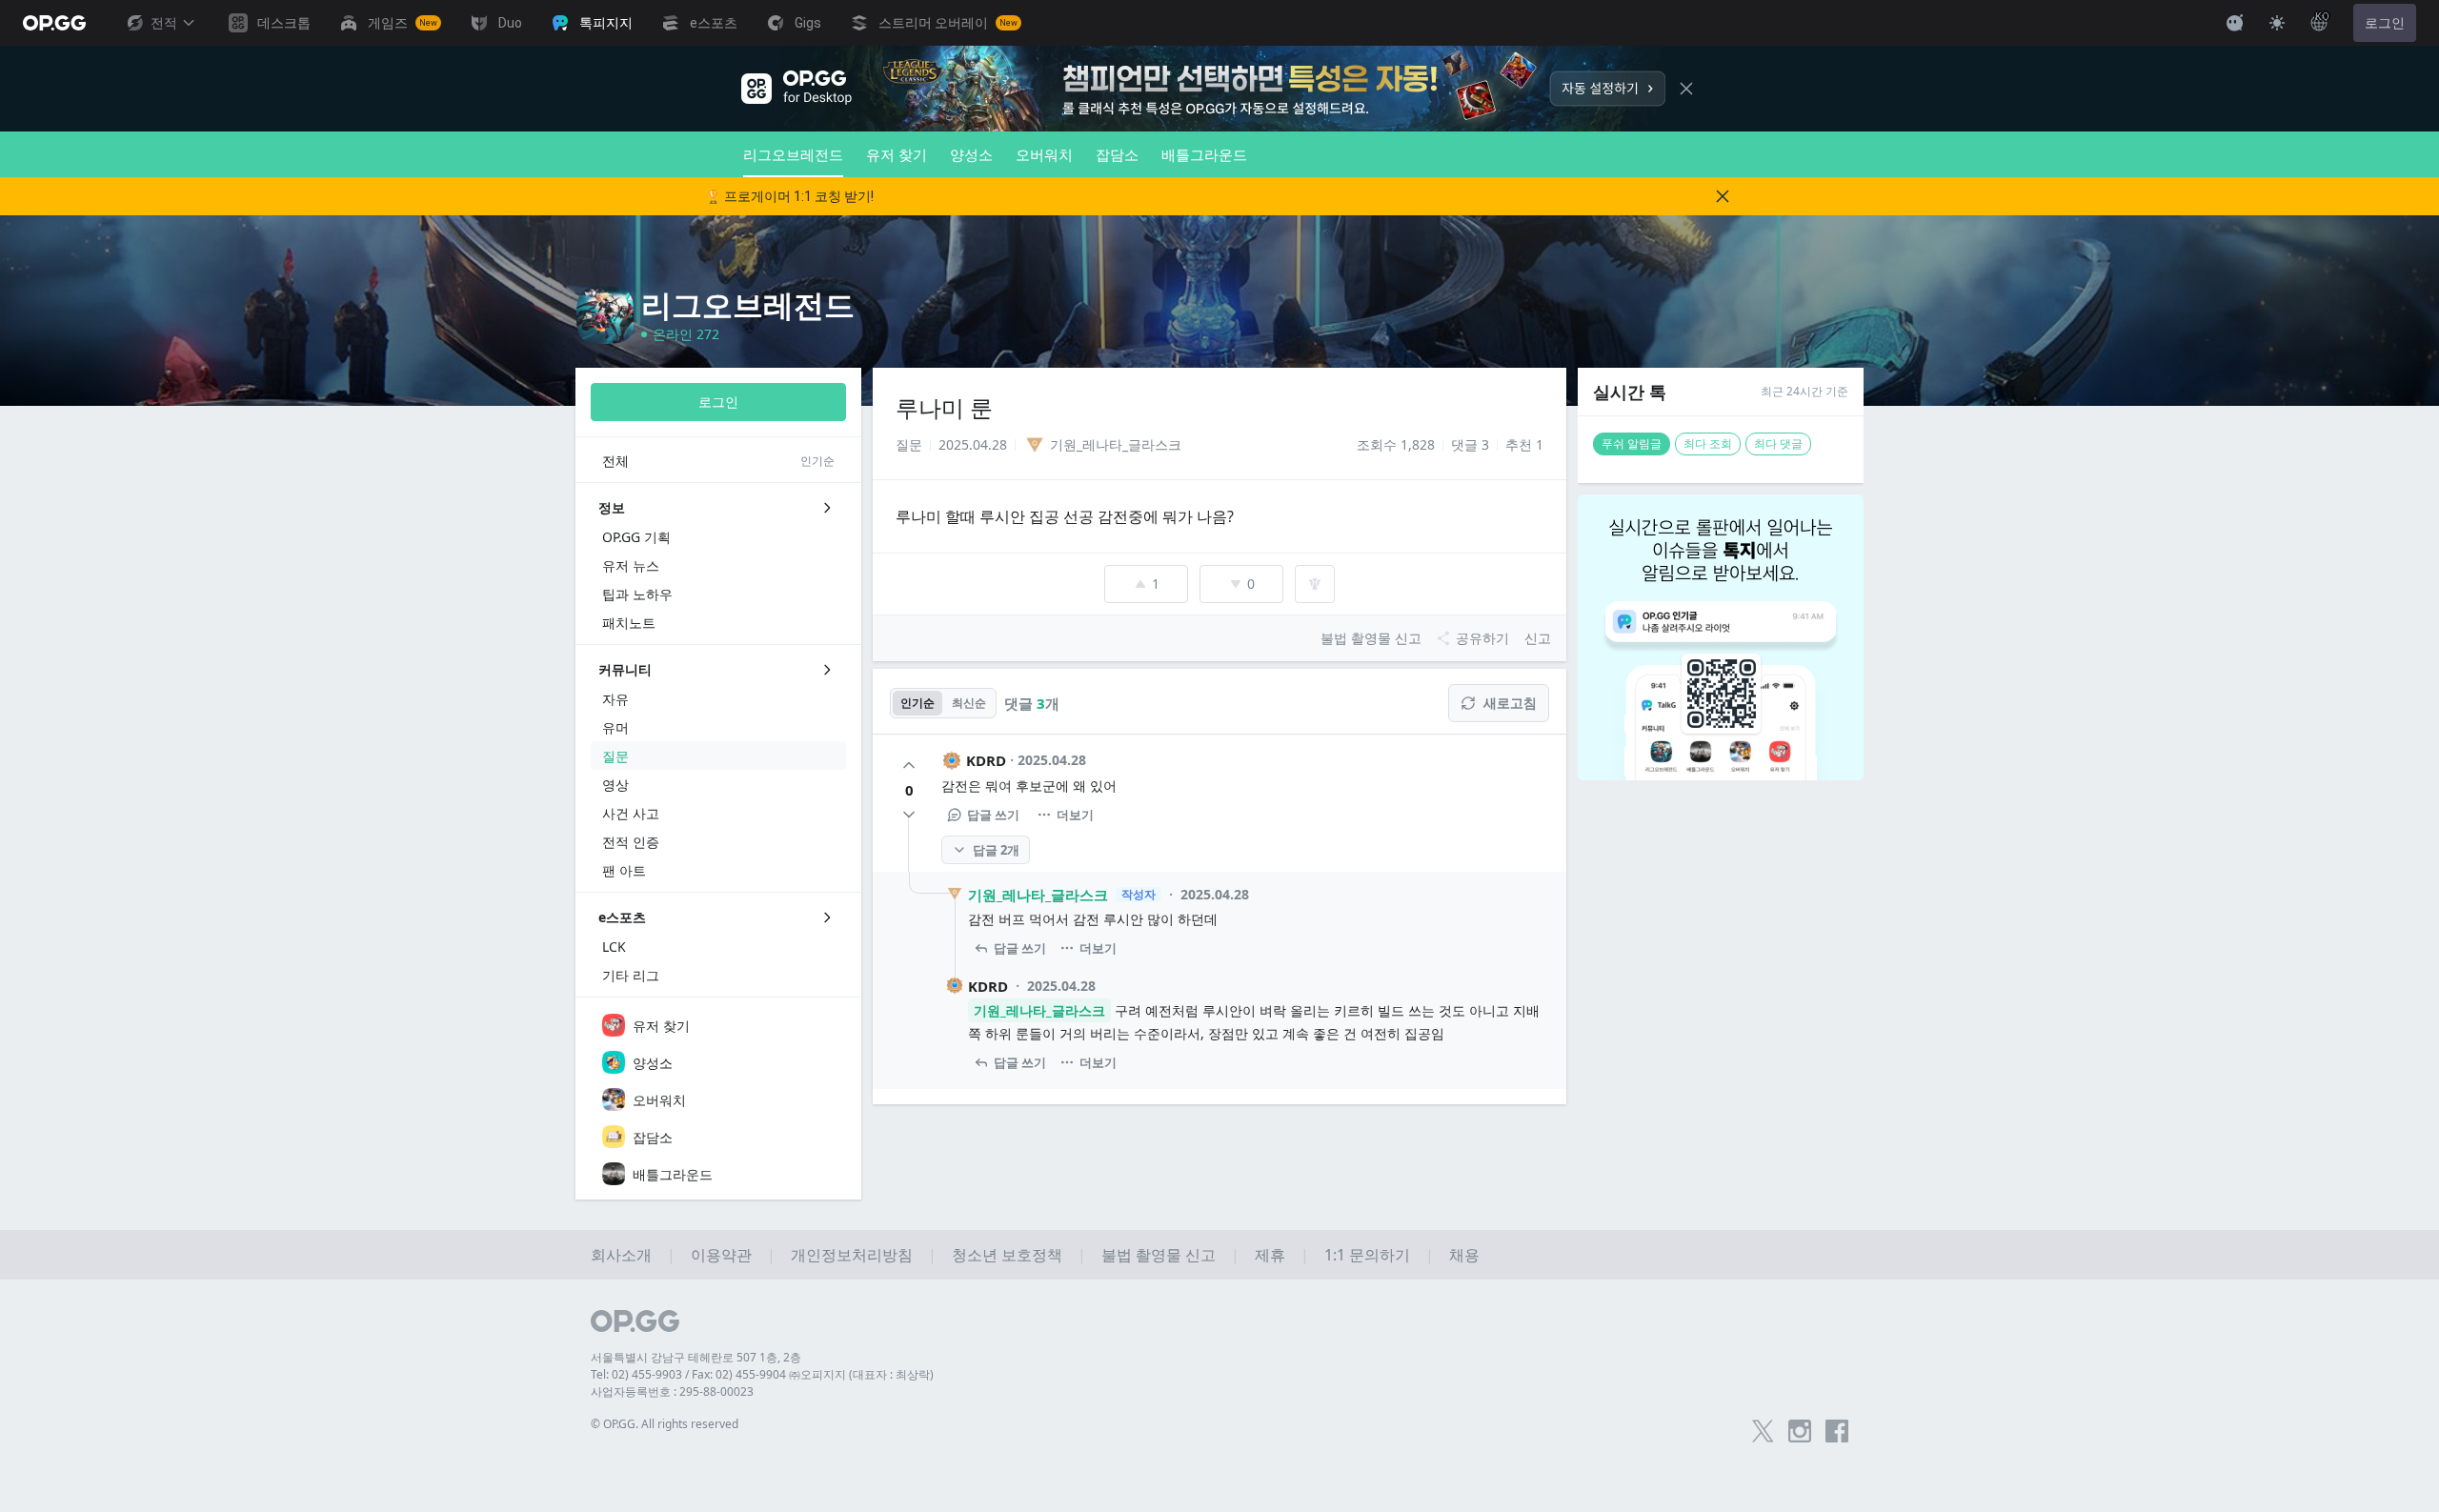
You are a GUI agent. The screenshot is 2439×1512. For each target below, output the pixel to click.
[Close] (1686, 89)
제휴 (1270, 1255)
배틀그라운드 (1204, 154)
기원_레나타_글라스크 (1038, 895)
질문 (909, 444)
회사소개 (621, 1255)
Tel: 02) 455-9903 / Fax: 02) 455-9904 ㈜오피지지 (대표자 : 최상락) (762, 1374)
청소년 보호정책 (1007, 1255)
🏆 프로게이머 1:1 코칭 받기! (789, 196)
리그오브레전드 (793, 154)
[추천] (909, 765)
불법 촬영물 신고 (1159, 1255)
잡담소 (1117, 154)
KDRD (986, 760)
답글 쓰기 (993, 815)
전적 (164, 23)
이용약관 (721, 1255)
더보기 (1075, 815)
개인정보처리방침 (852, 1255)
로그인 (2385, 23)
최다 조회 (1708, 444)
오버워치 (1044, 154)
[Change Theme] (2277, 23)
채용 (1464, 1255)
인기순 (917, 703)
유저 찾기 (897, 154)
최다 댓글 (1778, 444)
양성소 (971, 154)
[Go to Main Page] (54, 23)
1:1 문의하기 (1367, 1255)
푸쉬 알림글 (1632, 444)
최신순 (969, 703)
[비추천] (909, 815)
